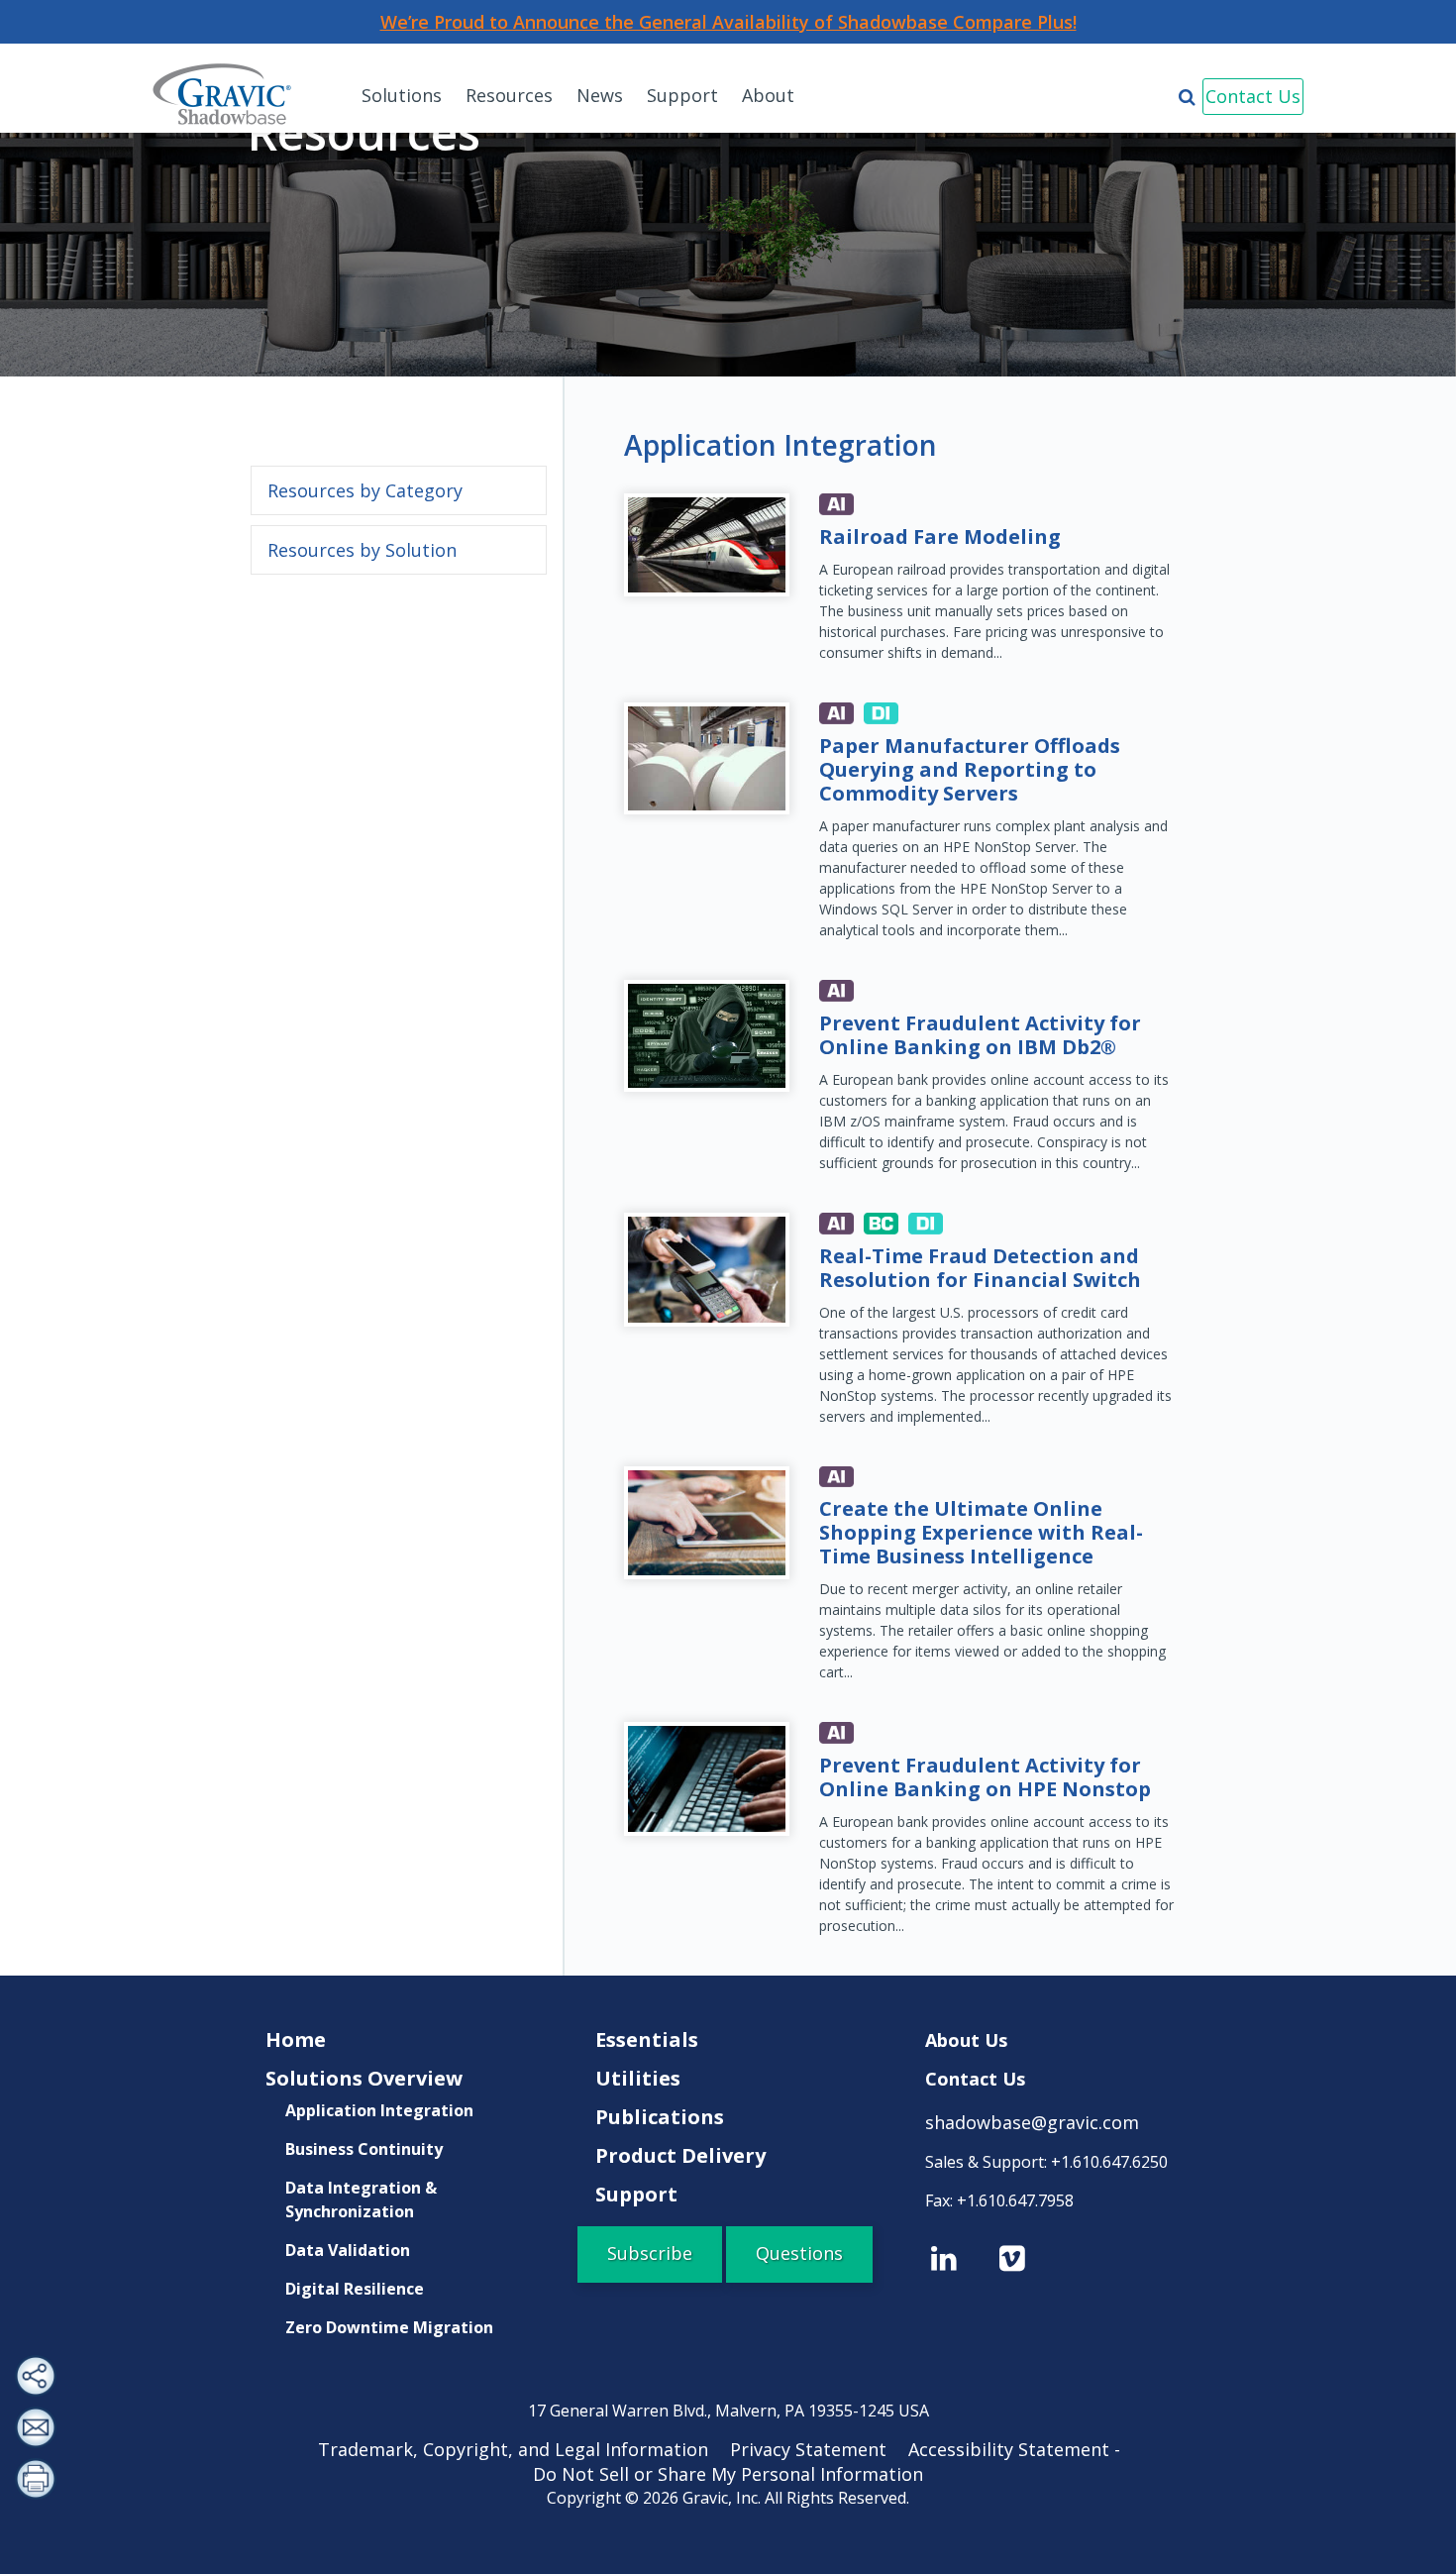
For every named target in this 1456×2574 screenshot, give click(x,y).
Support (682, 95)
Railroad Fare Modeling (940, 536)
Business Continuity (364, 2149)
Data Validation (348, 2250)
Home (296, 2039)
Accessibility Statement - (1023, 2449)
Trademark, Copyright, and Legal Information (522, 2449)
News (600, 95)
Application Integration (379, 2110)
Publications (660, 2117)
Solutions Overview (364, 2078)
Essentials (647, 2039)
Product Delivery (680, 2155)
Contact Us (1253, 96)
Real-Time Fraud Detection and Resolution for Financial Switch (980, 1268)
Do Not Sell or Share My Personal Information (728, 2474)
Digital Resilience (355, 2289)
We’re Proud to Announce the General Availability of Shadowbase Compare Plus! (728, 22)
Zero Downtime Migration (389, 2327)
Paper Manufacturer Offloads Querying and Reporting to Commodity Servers (970, 769)
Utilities (638, 2078)
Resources (509, 95)
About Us (966, 2040)
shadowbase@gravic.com (1032, 2122)
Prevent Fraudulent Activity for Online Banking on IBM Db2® (980, 1035)
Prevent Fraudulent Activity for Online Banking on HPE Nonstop (985, 1777)
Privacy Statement (817, 2449)
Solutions (402, 95)
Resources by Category (365, 490)
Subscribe (650, 2253)
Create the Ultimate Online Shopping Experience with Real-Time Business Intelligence (981, 1532)
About (768, 95)
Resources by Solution (362, 550)
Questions (799, 2253)
